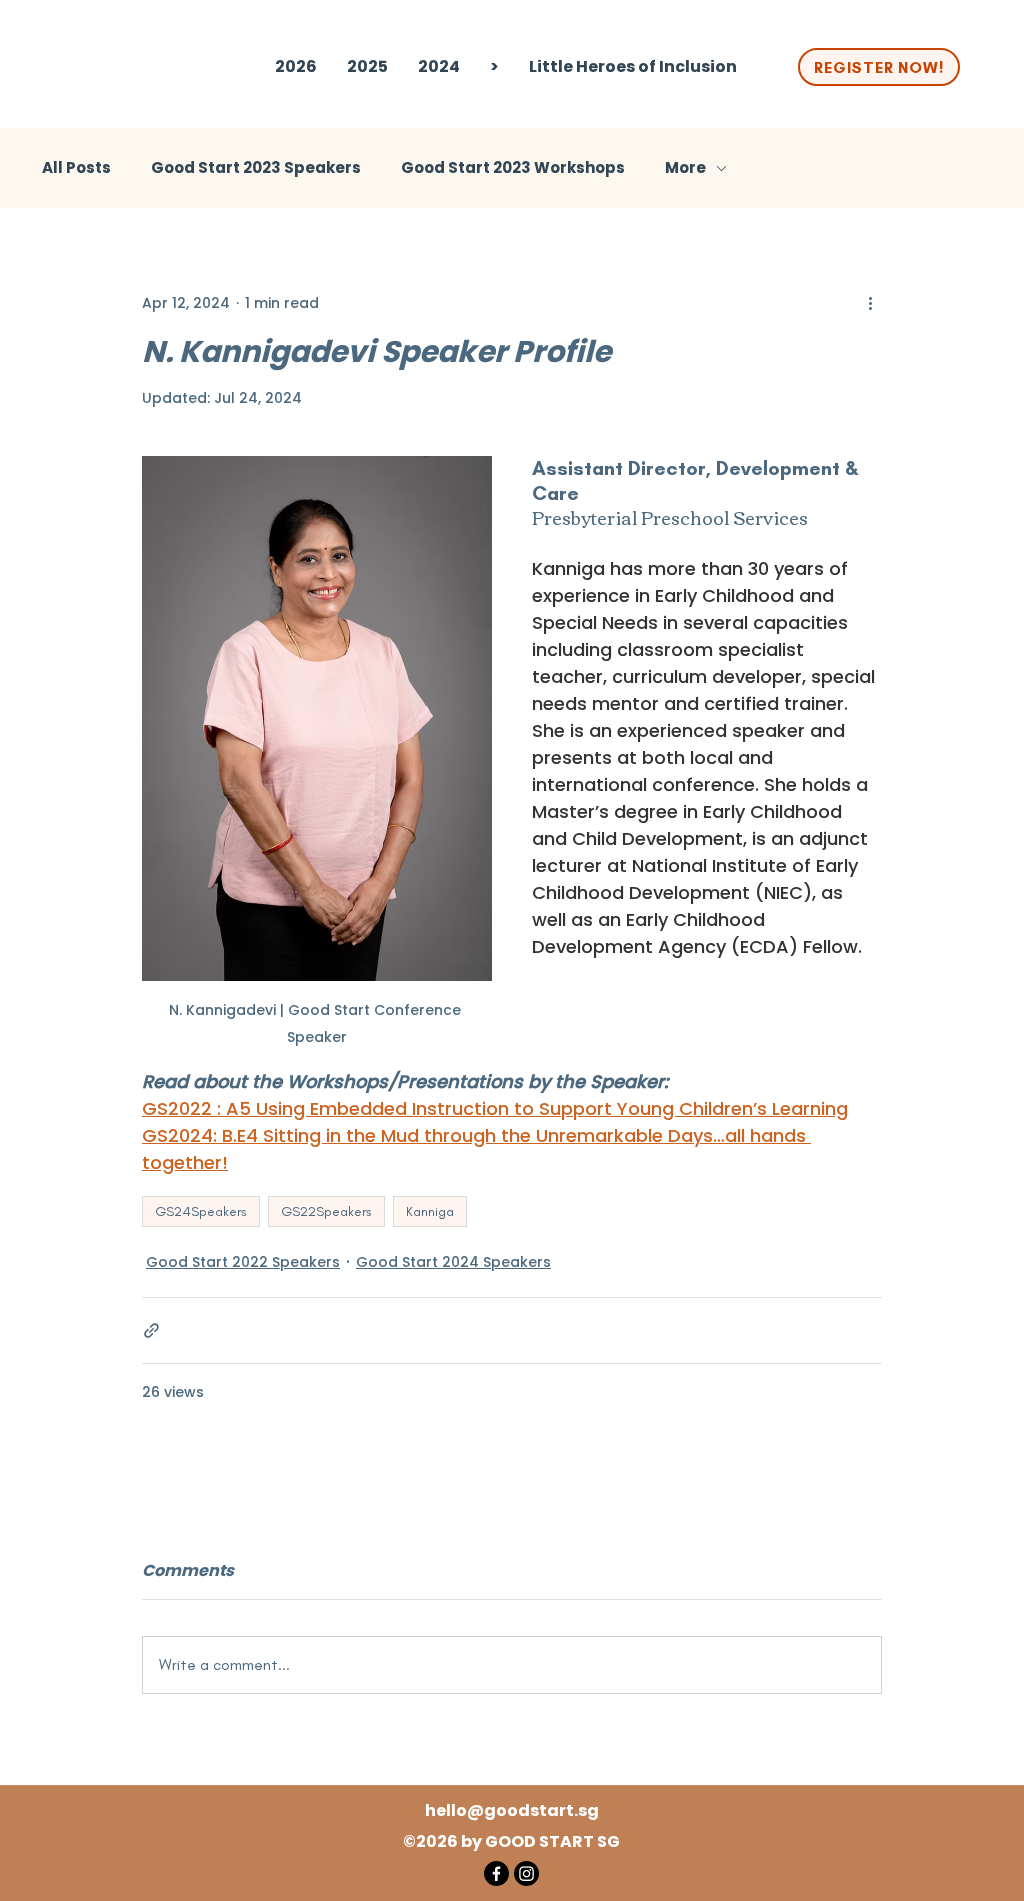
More (685, 168)
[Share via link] (151, 1330)
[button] (367, 67)
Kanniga (430, 1211)
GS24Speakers (201, 1211)
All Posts (76, 168)
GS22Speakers (326, 1211)
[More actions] (870, 303)
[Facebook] (496, 1873)
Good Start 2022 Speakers (243, 1262)
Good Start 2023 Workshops (513, 168)
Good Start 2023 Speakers (256, 168)
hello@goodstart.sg (512, 1810)
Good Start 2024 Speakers (453, 1262)
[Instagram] (526, 1873)
